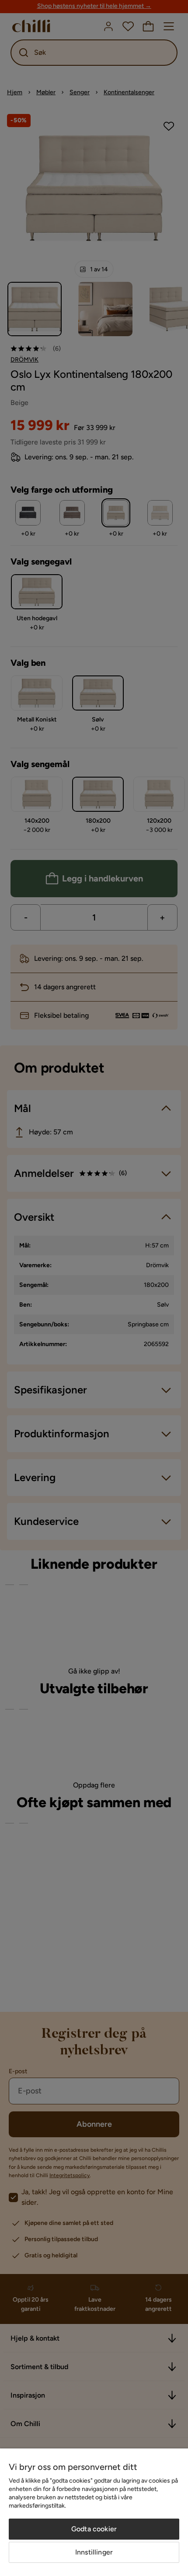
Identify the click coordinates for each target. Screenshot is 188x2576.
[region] (94, 2512)
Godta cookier (94, 2529)
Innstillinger (94, 2552)
